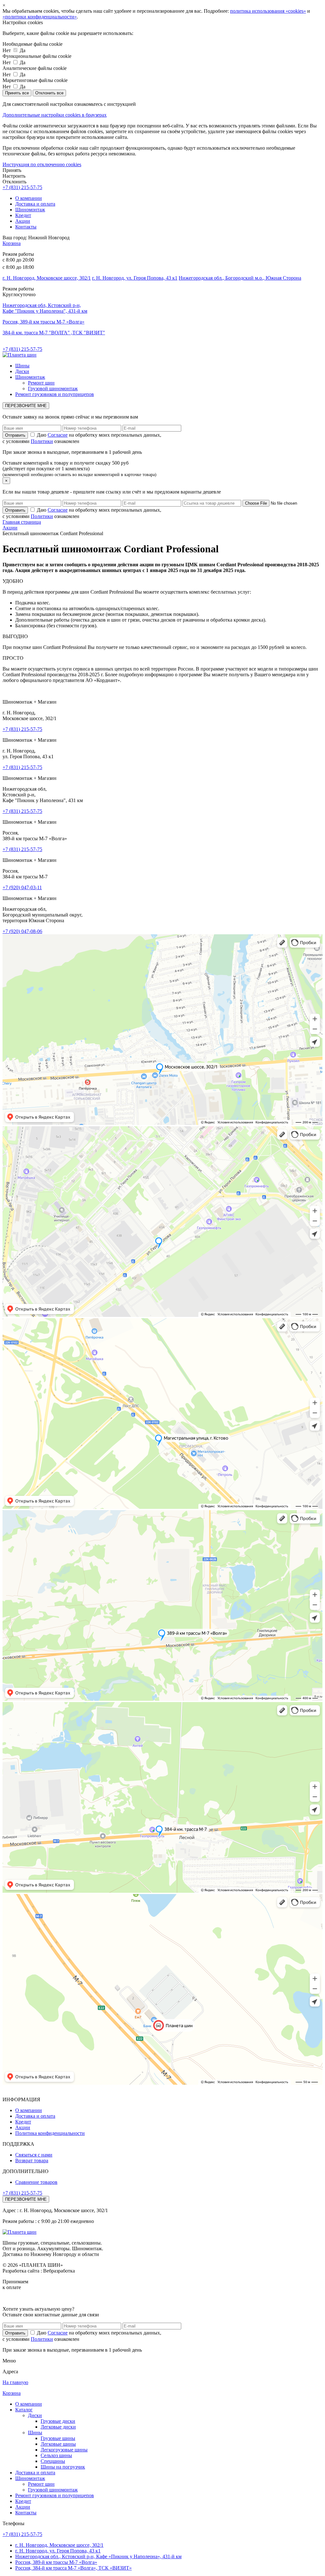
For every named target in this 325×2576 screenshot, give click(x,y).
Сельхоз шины (56, 2455)
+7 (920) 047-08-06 (22, 931)
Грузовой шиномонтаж (53, 388)
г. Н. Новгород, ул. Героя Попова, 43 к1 (135, 278)
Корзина (12, 243)
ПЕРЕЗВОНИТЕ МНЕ (26, 406)
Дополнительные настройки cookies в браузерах (55, 115)
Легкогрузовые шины (64, 2450)
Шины (22, 366)
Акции (23, 221)
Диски (22, 371)
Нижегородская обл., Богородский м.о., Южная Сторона (240, 278)
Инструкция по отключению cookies (42, 164)
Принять (12, 170)
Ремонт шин (41, 383)
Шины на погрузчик (63, 2467)
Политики (42, 441)
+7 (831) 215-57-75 (22, 187)
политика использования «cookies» (268, 11)
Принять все (17, 93)
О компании (29, 198)
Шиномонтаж (30, 210)
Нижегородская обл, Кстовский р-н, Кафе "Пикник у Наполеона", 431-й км (45, 308)
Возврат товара (32, 2160)
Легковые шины (58, 2444)
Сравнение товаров (36, 2182)
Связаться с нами (34, 2155)
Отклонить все (49, 93)
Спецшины (53, 2461)
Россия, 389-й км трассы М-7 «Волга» (43, 322)
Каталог (24, 2410)
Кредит (23, 215)
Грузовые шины (58, 2438)
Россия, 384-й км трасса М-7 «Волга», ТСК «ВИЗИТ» (73, 2568)
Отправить (15, 2333)
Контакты (26, 227)
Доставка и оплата (35, 204)
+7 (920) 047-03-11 (22, 887)
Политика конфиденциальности (50, 2133)
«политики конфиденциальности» (40, 17)
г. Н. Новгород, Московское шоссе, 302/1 (47, 278)
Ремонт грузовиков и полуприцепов (55, 394)
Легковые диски (58, 2427)
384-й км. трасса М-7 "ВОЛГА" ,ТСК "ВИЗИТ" (54, 333)
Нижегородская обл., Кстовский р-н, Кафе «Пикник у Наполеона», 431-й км (98, 2556)
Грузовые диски (58, 2421)
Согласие (58, 435)
